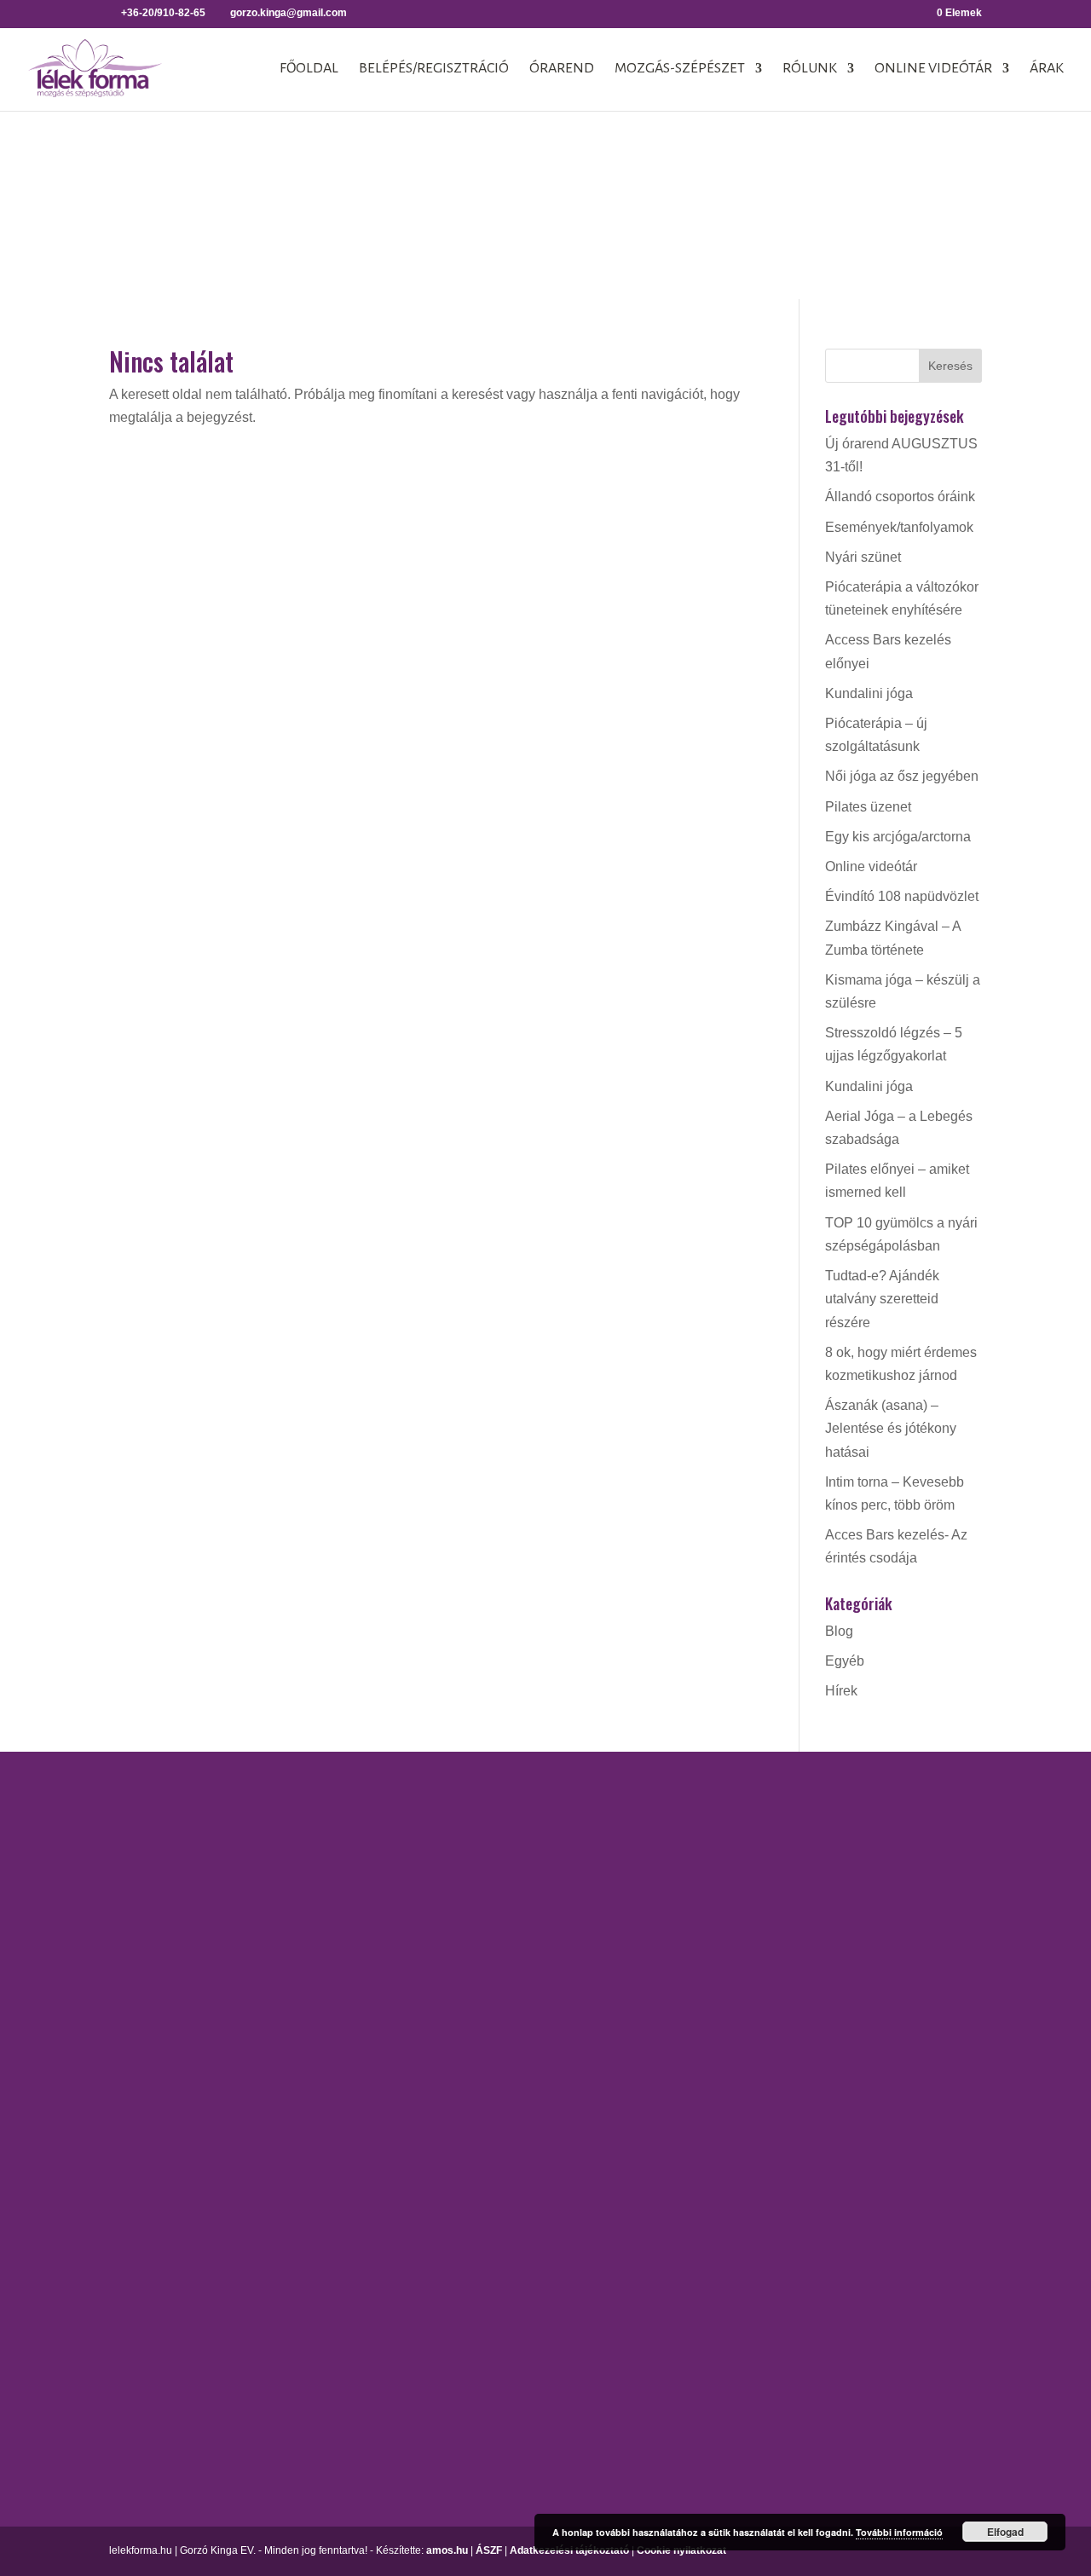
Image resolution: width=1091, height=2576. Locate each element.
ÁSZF (489, 2550)
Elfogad (1005, 2532)
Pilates (682, 2112)
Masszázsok (883, 1899)
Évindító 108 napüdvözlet (902, 896)
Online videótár (933, 69)
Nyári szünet (863, 557)
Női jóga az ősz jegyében (902, 776)
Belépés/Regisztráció (434, 69)
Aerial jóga (510, 1809)
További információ (899, 2532)
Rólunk (810, 69)
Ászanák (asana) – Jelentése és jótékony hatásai (891, 1428)
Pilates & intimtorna (720, 2142)
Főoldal (309, 69)
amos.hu (447, 2550)
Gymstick (689, 1923)
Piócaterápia (884, 1929)
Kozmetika (877, 1869)
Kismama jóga (521, 1946)
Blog (839, 1631)
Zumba (683, 2308)
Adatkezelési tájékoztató (569, 2550)
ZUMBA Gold (701, 2339)
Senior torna (698, 2225)
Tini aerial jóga (522, 2119)
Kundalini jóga (869, 693)
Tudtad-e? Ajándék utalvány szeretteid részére (882, 1299)
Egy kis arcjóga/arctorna (898, 837)
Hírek (841, 1691)
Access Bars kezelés (909, 1809)
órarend (562, 69)
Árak (1047, 69)
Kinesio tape (883, 1839)
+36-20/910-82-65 (163, 2105)
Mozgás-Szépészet (680, 69)
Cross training (704, 1839)
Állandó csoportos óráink (900, 497)
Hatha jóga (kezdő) (535, 1975)
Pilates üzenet (868, 807)
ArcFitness (694, 1809)
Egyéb (845, 1661)
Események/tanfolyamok (899, 527)
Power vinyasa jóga (537, 2035)
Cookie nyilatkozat (681, 2550)
